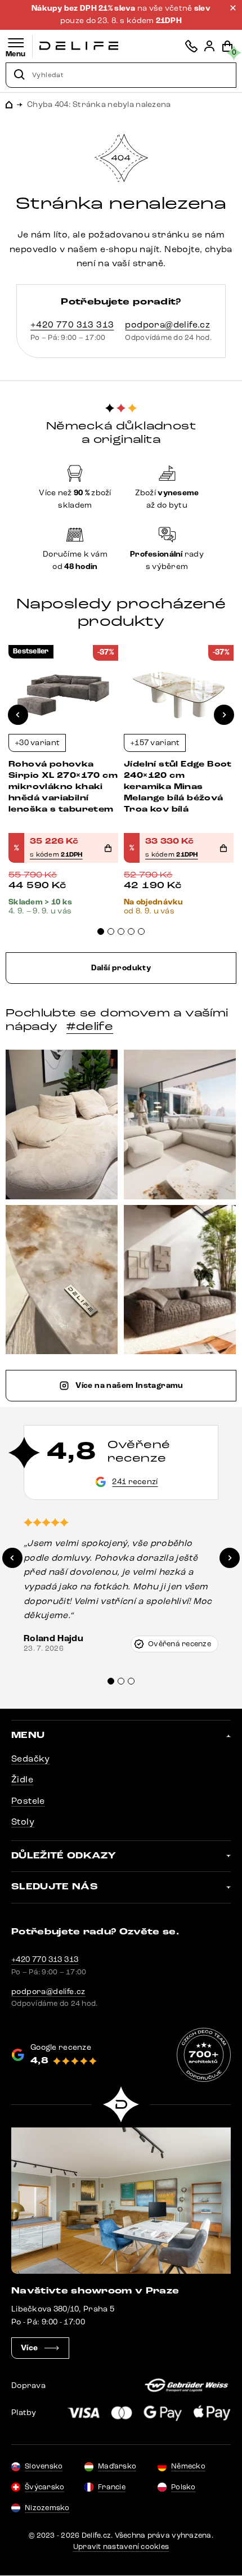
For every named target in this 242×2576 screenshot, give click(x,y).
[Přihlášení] (209, 46)
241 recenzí (135, 1482)
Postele (28, 1801)
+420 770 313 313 (72, 324)
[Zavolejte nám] (191, 46)
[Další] (224, 715)
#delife (90, 1027)
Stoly (23, 1822)
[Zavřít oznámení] (233, 8)
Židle (22, 1779)
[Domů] (79, 46)
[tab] (101, 931)
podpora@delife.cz (167, 324)
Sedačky (31, 1759)
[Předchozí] (18, 715)
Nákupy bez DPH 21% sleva (84, 8)
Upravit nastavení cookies (121, 2547)
